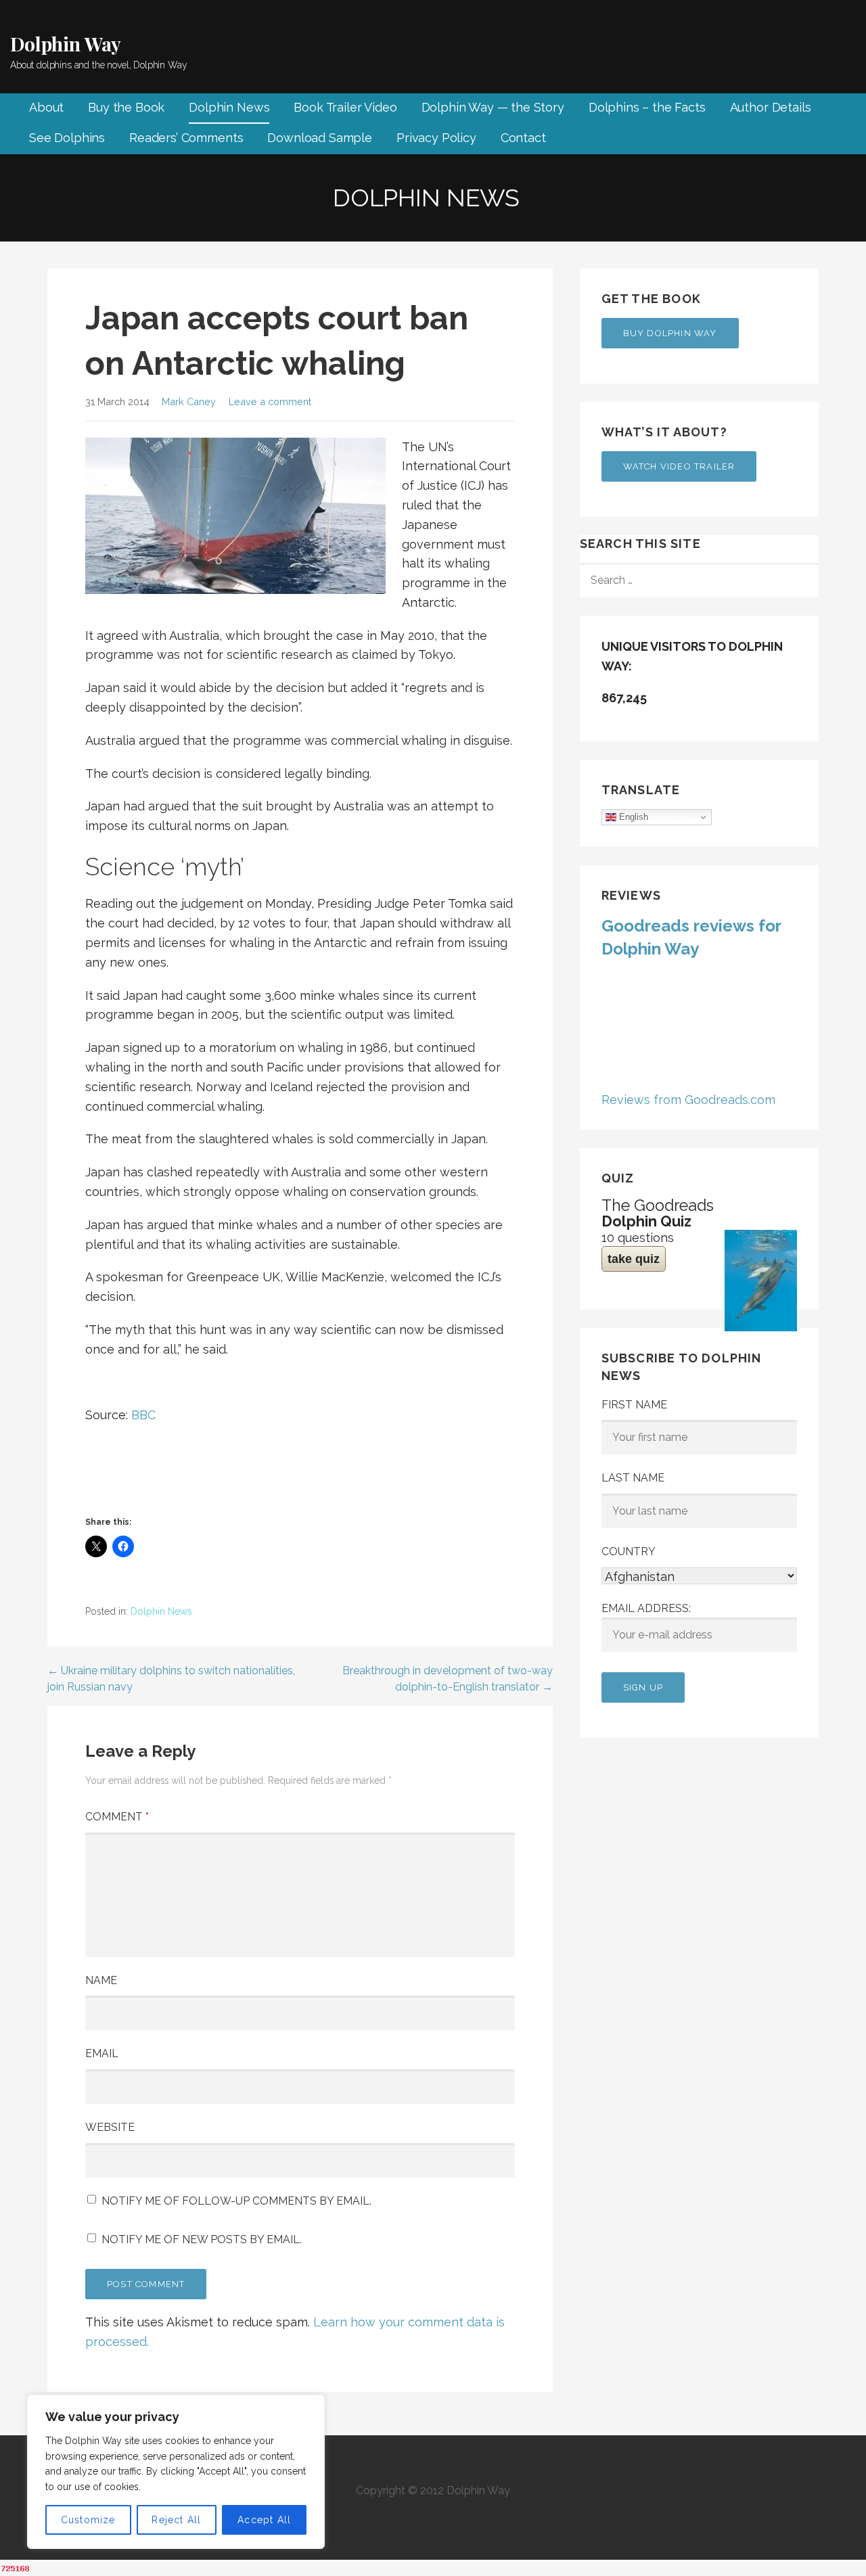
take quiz (634, 1259)
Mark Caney (189, 401)
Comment (117, 1817)
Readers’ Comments (186, 138)
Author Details (771, 107)
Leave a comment (270, 401)
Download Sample (320, 138)
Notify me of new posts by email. (202, 2239)
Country (629, 1551)
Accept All (264, 2520)
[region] (176, 2472)
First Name (634, 1405)
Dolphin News (229, 107)
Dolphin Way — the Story (493, 107)
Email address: (646, 1608)
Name (101, 1980)
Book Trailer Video (345, 107)
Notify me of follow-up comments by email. (236, 2201)
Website (110, 2127)
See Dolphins (67, 138)
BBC (143, 1415)
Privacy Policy (436, 138)
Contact (523, 138)
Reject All (176, 2520)
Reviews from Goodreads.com (688, 1100)
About (46, 107)
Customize (88, 2520)
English (632, 817)
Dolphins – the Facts (647, 107)
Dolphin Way (66, 44)
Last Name (633, 1478)
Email (102, 2053)
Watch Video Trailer (679, 466)
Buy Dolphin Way (670, 333)
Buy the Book (126, 107)
